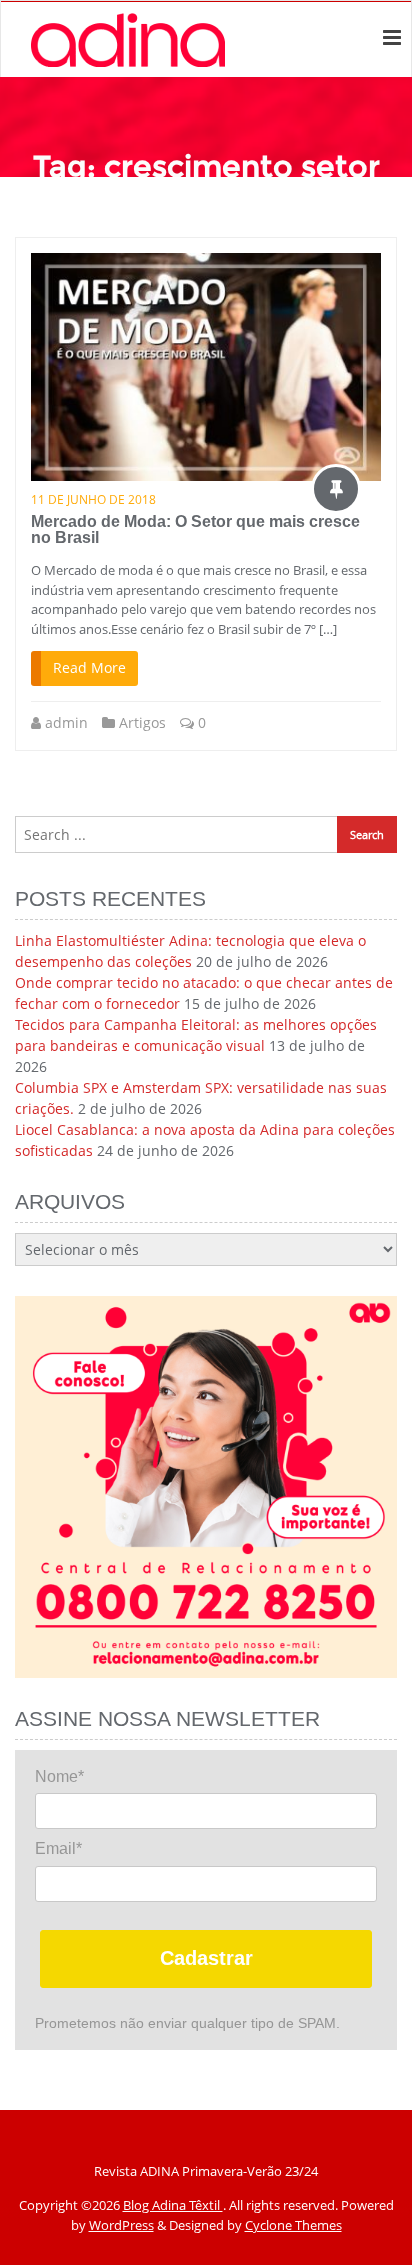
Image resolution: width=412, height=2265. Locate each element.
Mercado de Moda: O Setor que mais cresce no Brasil (195, 529)
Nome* (59, 1776)
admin (66, 722)
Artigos (142, 722)
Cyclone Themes (293, 2225)
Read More (89, 667)
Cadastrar (206, 1958)
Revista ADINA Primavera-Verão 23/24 (206, 2171)
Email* (58, 1848)
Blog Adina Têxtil (173, 2205)
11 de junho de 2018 (93, 499)
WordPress (121, 2225)
